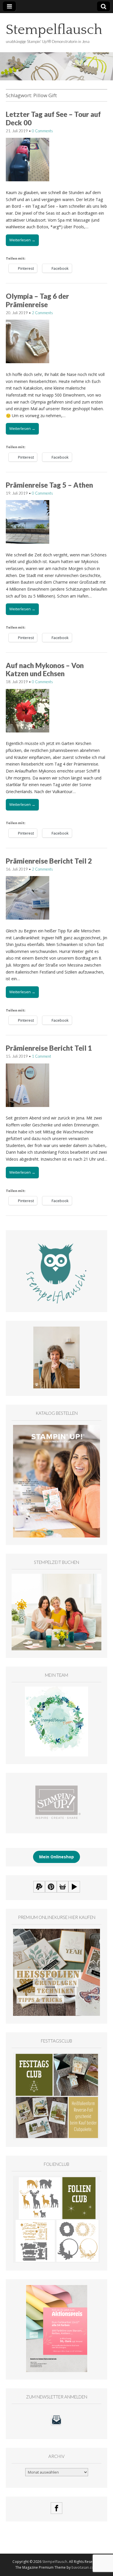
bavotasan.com (84, 2567)
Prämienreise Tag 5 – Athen (49, 485)
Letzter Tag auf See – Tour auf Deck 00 (53, 118)
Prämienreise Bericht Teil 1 (49, 1048)
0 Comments (42, 131)
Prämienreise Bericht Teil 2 (49, 861)
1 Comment (41, 1056)
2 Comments (42, 313)
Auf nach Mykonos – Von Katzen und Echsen (45, 670)
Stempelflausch (54, 30)
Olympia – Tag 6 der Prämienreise (37, 300)
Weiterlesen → (22, 240)
